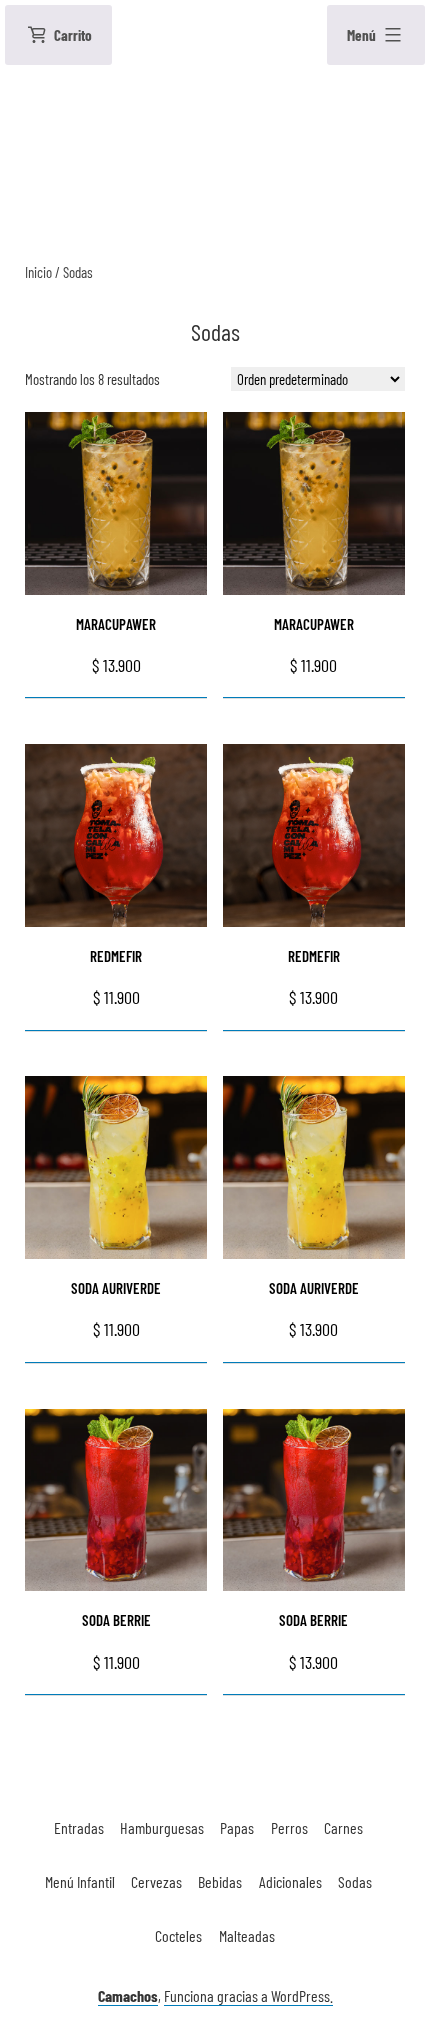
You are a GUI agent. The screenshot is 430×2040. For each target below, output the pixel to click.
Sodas (355, 1881)
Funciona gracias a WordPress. (248, 1995)
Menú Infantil (80, 1881)
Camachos (128, 1995)
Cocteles (178, 1935)
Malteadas (247, 1935)
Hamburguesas (162, 1827)
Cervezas (156, 1881)
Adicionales (290, 1881)
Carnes (343, 1827)
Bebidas (220, 1881)
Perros (289, 1827)
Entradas (79, 1827)
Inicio (38, 272)
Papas (237, 1827)
